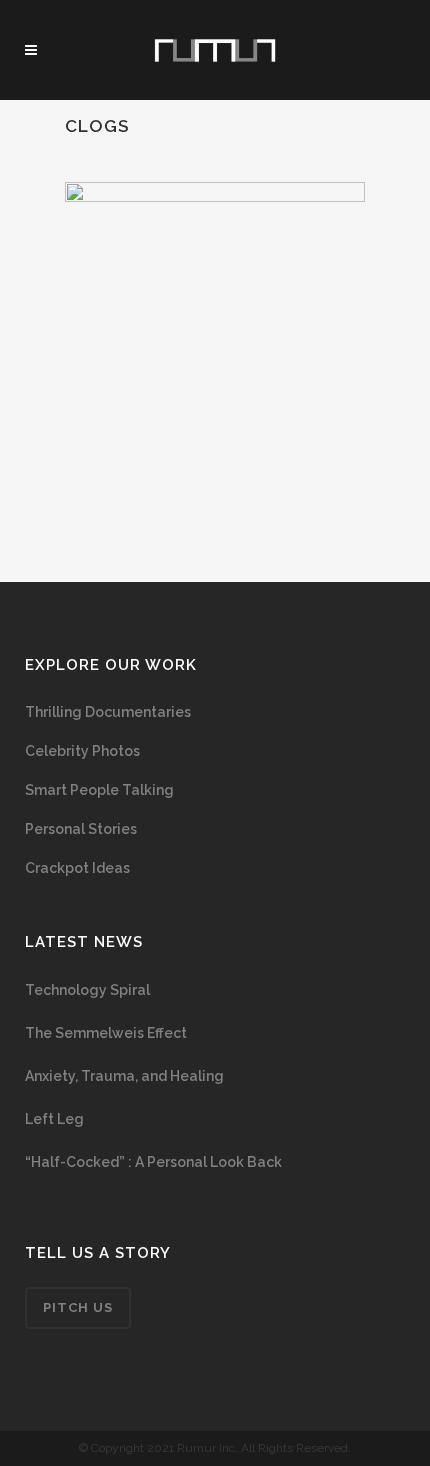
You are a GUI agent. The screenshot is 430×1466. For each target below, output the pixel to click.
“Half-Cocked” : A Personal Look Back (153, 1162)
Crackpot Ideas (77, 868)
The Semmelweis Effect (106, 1033)
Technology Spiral (87, 990)
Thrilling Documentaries (108, 712)
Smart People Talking (99, 790)
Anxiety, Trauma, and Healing (124, 1076)
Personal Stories (81, 829)
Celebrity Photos (82, 751)
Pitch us (78, 1307)
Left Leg (54, 1119)
